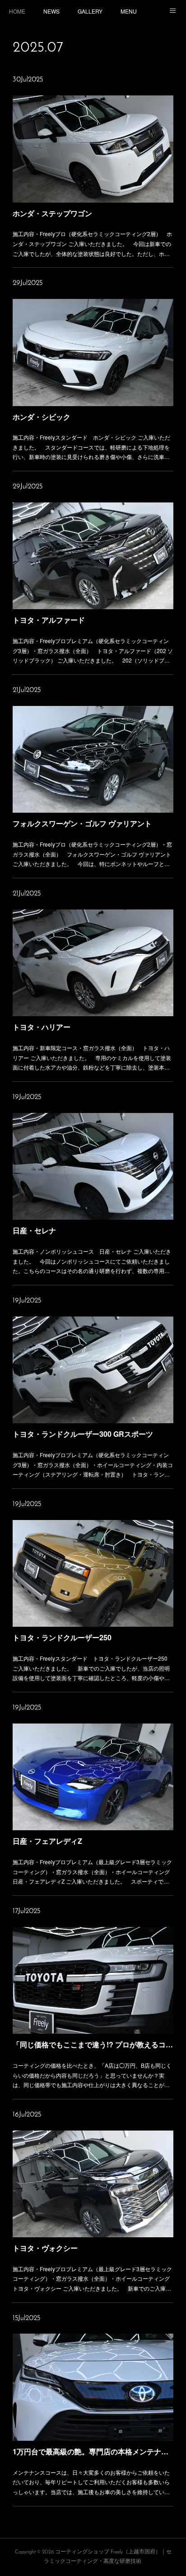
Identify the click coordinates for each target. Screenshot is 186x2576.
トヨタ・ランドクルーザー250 (62, 1637)
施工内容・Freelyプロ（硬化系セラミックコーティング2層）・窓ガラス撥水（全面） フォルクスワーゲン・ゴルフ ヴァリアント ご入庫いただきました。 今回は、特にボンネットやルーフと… (92, 854)
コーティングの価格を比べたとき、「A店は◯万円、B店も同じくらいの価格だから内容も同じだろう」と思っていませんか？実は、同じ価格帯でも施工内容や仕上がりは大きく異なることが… (92, 2075)
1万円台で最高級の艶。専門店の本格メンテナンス (93, 2451)
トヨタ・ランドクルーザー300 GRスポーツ (83, 1434)
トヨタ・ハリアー (42, 1027)
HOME (17, 11)
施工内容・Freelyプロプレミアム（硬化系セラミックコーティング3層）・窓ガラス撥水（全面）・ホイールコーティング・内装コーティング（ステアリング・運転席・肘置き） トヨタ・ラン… (93, 1464)
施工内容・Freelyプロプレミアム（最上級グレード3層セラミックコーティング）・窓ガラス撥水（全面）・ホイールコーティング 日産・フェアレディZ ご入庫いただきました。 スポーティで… (93, 1871)
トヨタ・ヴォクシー (45, 2248)
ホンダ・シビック (42, 417)
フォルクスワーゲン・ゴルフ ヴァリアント (82, 823)
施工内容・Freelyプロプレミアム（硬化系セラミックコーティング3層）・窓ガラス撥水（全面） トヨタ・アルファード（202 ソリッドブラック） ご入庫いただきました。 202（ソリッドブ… (93, 650)
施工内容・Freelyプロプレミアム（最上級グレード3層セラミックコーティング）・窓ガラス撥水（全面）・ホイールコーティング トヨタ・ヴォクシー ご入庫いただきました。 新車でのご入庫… (93, 2278)
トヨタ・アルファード (49, 620)
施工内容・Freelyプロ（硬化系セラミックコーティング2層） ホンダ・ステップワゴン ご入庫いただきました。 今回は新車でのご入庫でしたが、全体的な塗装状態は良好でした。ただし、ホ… (92, 243)
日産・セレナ (34, 1230)
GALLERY (90, 11)
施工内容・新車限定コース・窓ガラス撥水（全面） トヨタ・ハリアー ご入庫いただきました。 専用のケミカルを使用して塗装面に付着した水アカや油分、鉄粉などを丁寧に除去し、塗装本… (92, 1057)
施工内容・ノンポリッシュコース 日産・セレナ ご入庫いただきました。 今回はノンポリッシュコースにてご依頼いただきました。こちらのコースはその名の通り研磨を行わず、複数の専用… (92, 1261)
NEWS (51, 11)
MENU (129, 11)
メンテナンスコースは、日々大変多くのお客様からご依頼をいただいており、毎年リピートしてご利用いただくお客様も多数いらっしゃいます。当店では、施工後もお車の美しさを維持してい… (91, 2482)
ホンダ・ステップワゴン (52, 213)
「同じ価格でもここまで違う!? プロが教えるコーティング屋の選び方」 (93, 2044)
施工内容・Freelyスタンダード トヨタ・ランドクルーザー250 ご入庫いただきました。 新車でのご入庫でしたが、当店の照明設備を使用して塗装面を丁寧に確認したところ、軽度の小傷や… (91, 1668)
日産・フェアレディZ (47, 1841)
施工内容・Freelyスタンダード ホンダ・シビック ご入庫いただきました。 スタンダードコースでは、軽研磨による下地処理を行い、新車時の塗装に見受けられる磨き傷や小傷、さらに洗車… (91, 447)
